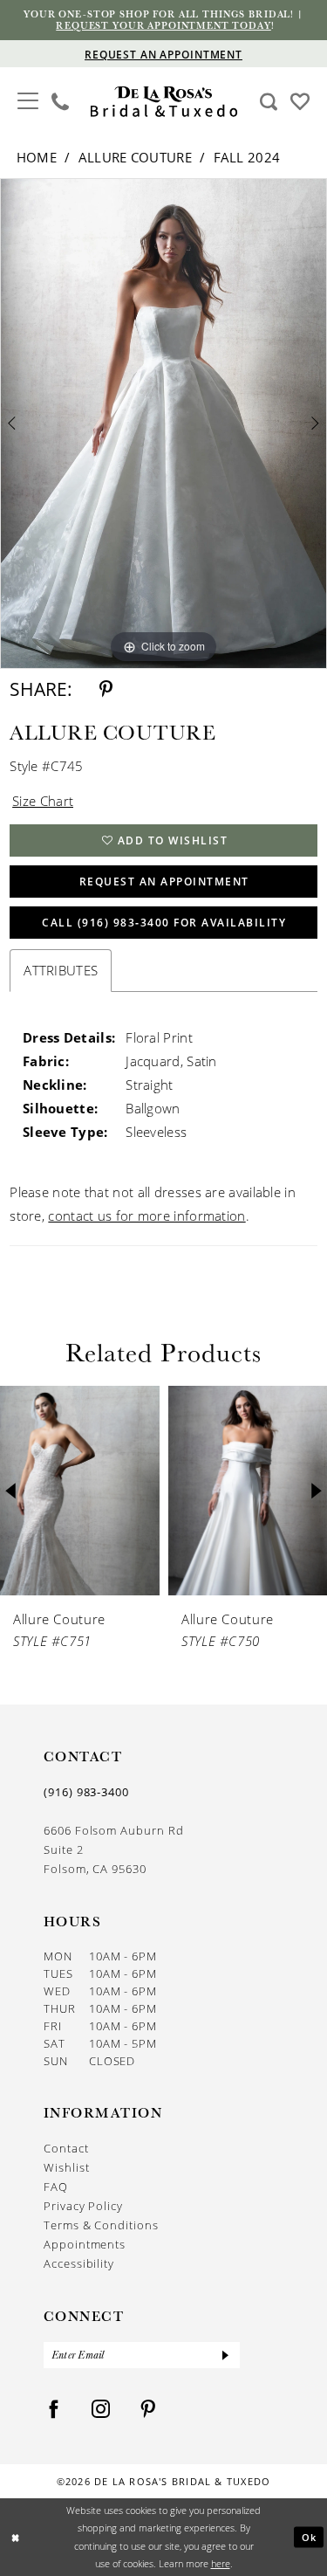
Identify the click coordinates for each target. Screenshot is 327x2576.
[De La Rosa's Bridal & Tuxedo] (163, 102)
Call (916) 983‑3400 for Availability (164, 923)
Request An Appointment (164, 882)
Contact (66, 2148)
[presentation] (80, 1491)
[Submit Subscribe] (226, 2355)
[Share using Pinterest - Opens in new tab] (106, 689)
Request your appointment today (163, 25)
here (221, 2563)
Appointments (85, 2244)
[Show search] (269, 101)
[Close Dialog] (15, 2537)
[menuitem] (28, 101)
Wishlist (66, 2167)
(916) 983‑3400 (86, 1792)
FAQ (56, 2187)
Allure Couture (135, 157)
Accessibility (79, 2263)
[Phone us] (61, 101)
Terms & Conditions (101, 2225)
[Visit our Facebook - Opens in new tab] (54, 2410)
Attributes (61, 970)
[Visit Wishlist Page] (300, 100)
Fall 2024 (247, 157)
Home (37, 157)
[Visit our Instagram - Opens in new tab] (101, 2410)
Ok (310, 2537)
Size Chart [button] (43, 801)
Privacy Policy (83, 2206)
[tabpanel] (163, 424)
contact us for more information (146, 1216)
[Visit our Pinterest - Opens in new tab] (148, 2410)
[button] (28, 99)
